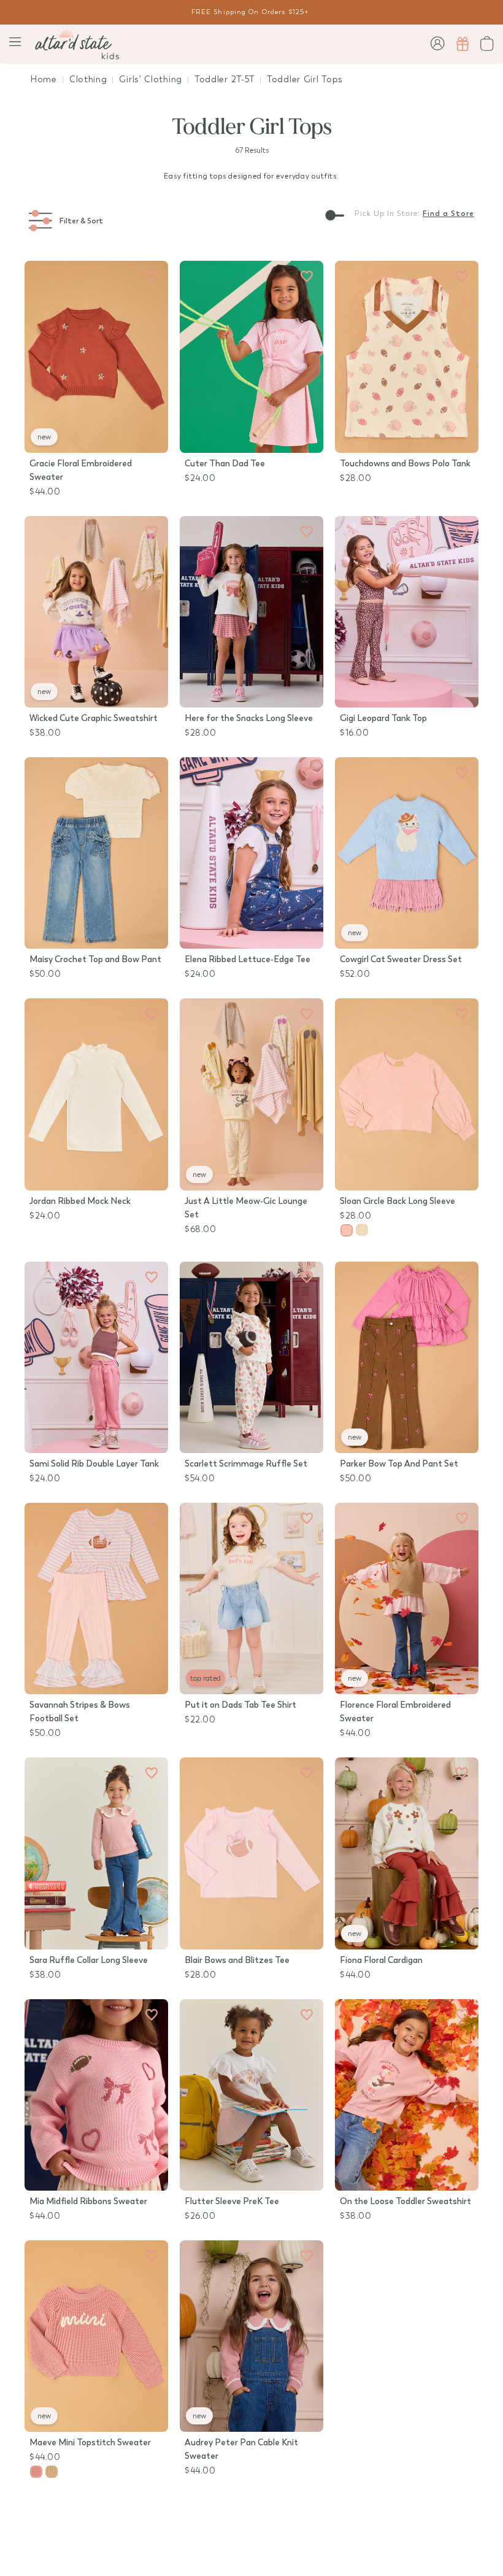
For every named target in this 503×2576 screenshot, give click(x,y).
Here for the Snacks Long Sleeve (249, 718)
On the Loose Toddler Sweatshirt (405, 2201)
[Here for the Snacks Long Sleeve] (251, 612)
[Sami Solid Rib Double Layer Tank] (96, 1357)
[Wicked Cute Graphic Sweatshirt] (96, 612)
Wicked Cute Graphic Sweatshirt (94, 718)
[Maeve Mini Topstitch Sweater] (96, 2336)
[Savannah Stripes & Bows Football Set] (96, 1598)
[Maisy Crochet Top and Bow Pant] (96, 853)
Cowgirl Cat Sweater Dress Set (401, 959)
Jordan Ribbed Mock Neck (80, 1201)
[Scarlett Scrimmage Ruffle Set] (251, 1357)
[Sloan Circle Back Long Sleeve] (407, 1094)
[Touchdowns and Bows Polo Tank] (407, 357)
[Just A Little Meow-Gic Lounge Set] (251, 1094)
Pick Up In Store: (387, 214)
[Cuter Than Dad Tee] (251, 357)
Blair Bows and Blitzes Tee (237, 1960)
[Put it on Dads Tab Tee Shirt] (251, 1598)
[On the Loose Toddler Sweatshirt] (407, 2095)
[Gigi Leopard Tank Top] (407, 612)
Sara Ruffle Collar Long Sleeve (89, 1960)
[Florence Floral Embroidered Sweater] (407, 1598)
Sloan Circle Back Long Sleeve (397, 1201)
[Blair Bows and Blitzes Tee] (251, 1853)
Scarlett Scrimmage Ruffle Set (246, 1464)
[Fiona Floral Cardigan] (407, 1853)
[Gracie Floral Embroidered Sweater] (96, 357)
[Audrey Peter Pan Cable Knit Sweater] (251, 2336)
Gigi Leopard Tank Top (383, 718)
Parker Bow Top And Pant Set (399, 1464)
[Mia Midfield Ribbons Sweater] (96, 2095)
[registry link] (463, 44)
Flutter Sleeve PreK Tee (232, 2201)
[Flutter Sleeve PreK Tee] (251, 2095)
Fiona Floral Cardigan (381, 1960)
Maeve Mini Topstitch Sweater (90, 2443)
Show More (251, 2516)
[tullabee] (77, 44)
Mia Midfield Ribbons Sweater (88, 2201)
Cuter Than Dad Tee (225, 464)
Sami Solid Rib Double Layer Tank (94, 1464)
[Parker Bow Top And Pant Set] (407, 1357)
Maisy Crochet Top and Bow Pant (95, 959)
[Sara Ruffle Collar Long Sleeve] (96, 1853)
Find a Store (448, 214)
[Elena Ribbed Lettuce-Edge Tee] (251, 853)
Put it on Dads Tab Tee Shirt (240, 1705)
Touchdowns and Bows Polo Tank (405, 464)
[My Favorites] (152, 277)
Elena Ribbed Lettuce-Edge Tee (248, 959)
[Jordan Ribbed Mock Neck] (96, 1094)
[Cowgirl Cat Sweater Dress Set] (407, 853)
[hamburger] (15, 42)
